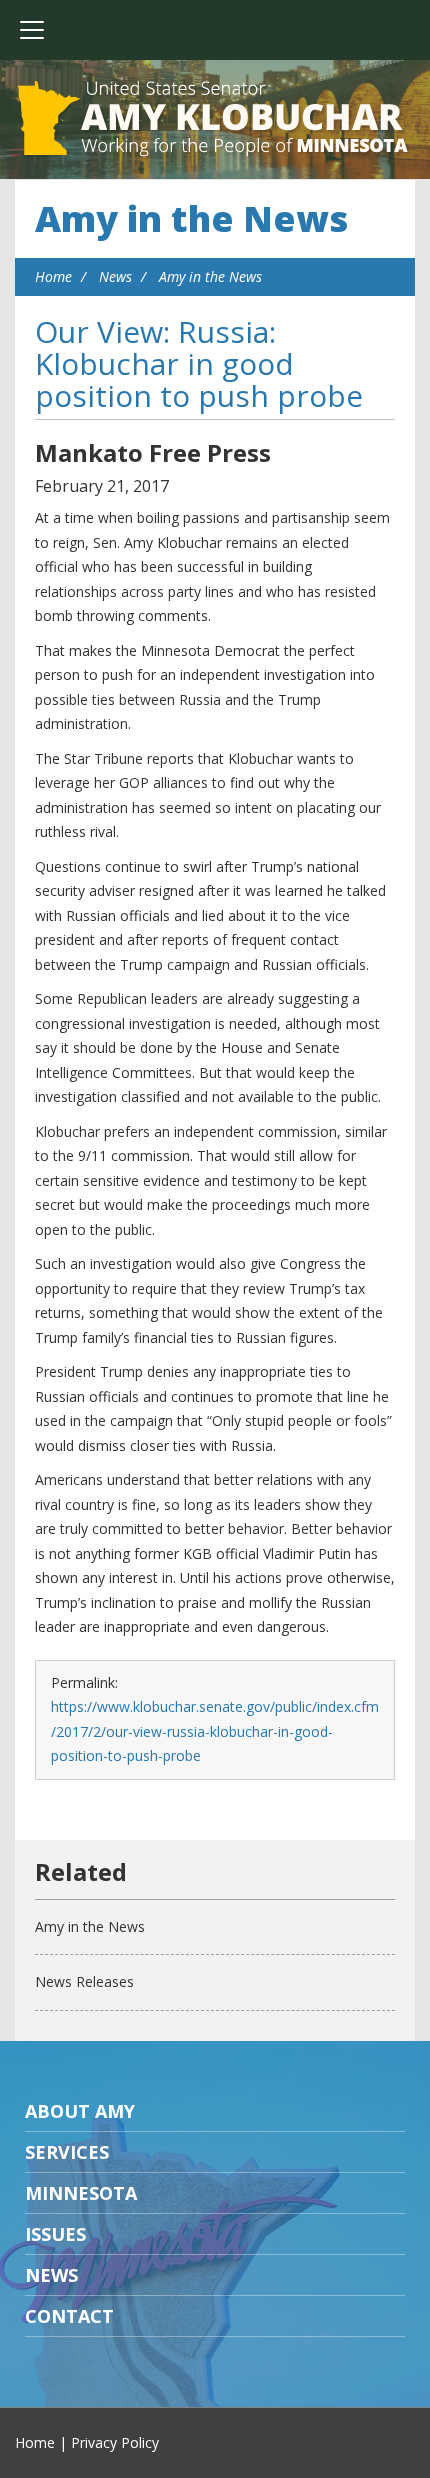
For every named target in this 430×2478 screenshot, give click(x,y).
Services (67, 2152)
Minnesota (81, 2193)
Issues (55, 2234)
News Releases (84, 1981)
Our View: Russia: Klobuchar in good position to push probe (199, 363)
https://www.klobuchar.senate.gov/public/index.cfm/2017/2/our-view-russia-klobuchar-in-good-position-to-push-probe (215, 1731)
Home (53, 276)
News (115, 276)
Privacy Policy (115, 2442)
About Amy (80, 2111)
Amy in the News (191, 218)
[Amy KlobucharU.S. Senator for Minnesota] (215, 120)
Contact (69, 2316)
